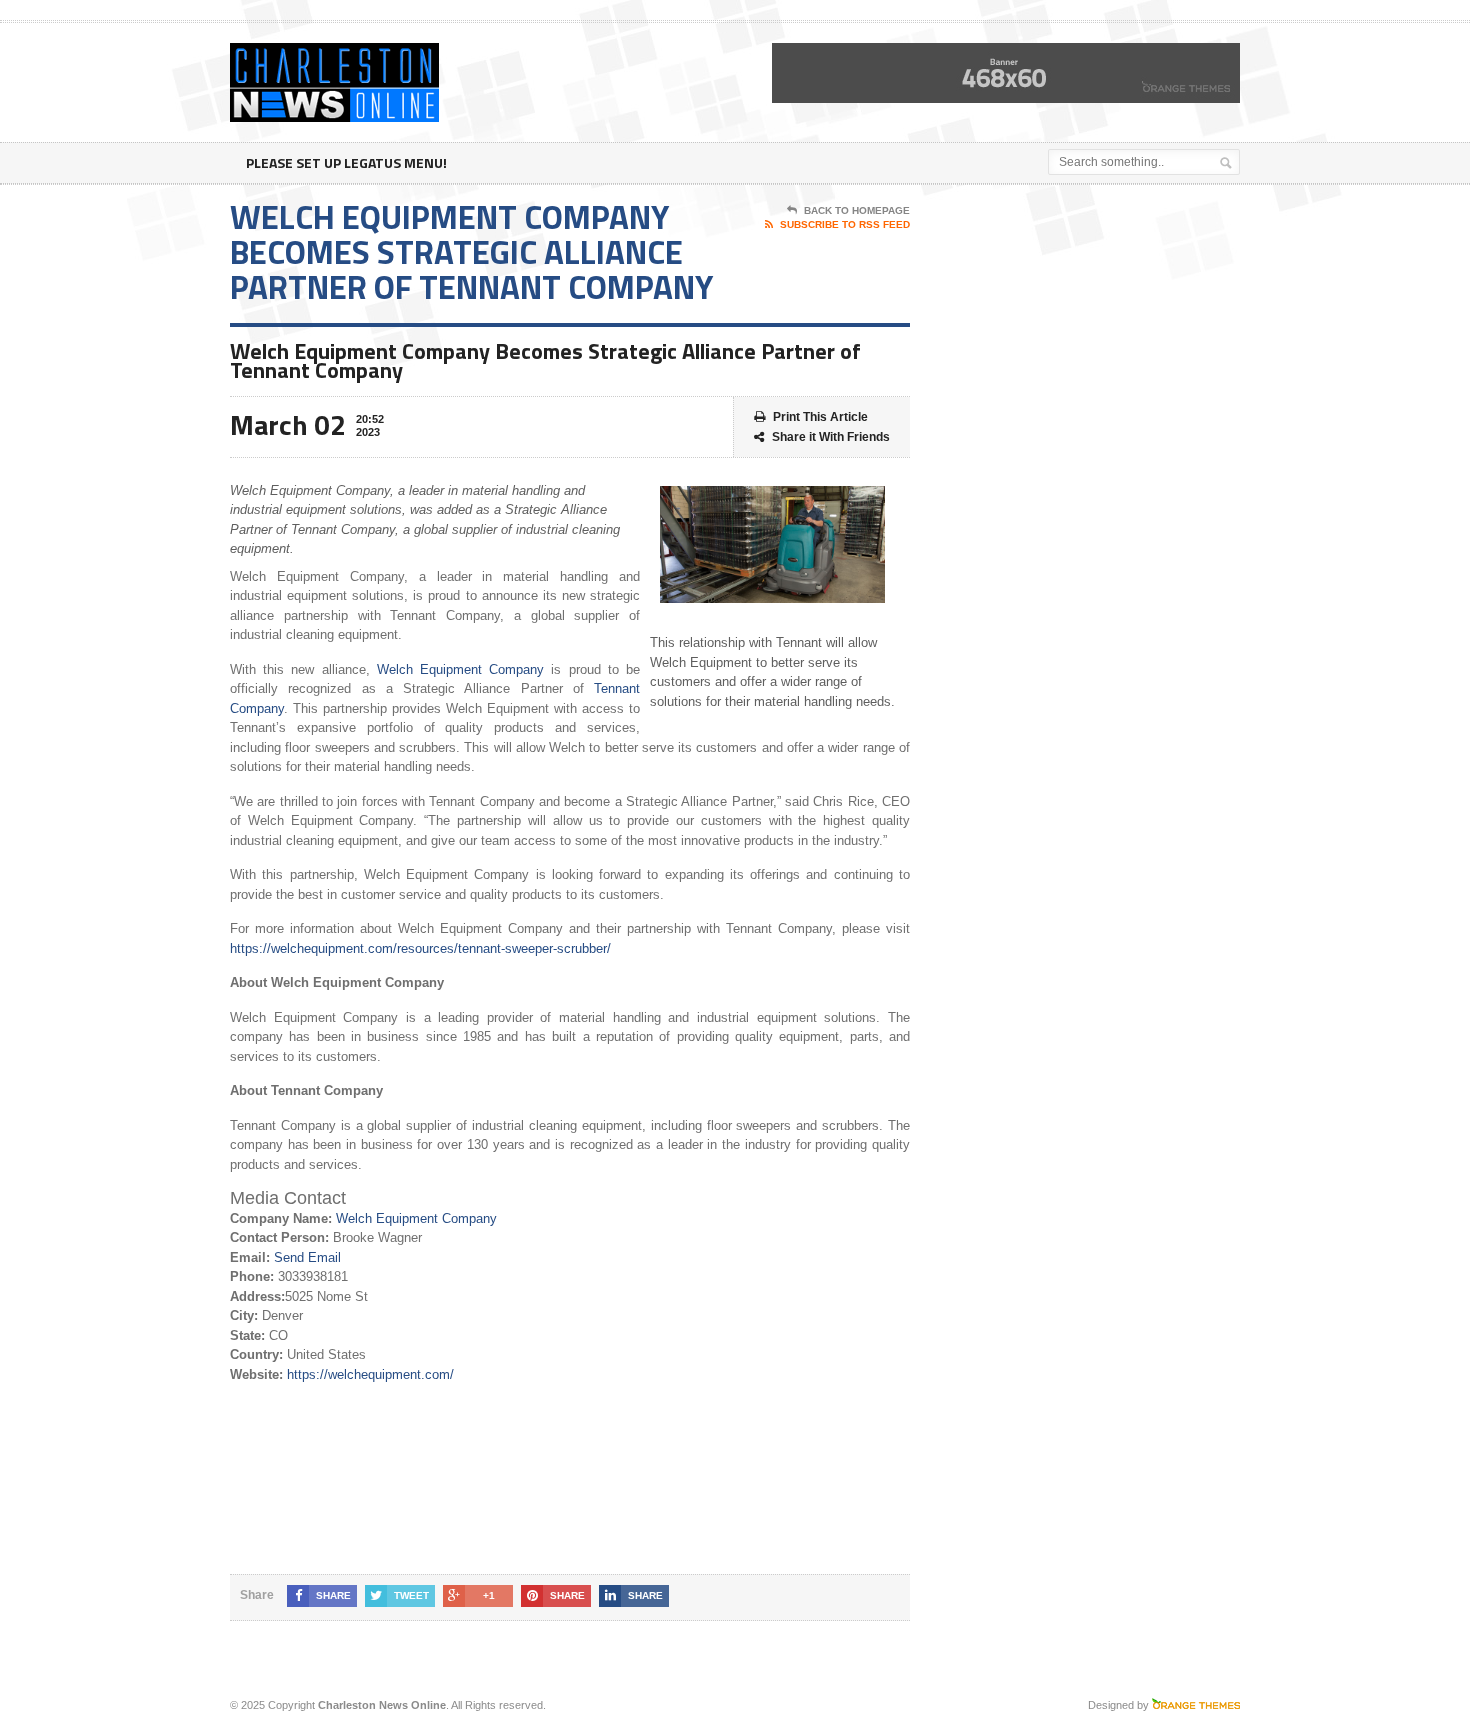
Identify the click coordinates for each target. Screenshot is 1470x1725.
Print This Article (820, 417)
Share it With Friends (831, 437)
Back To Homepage (857, 210)
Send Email (307, 1257)
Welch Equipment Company (460, 669)
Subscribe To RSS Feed (845, 224)
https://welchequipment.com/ (370, 1374)
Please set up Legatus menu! (346, 162)
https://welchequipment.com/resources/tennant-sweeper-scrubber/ (420, 948)
